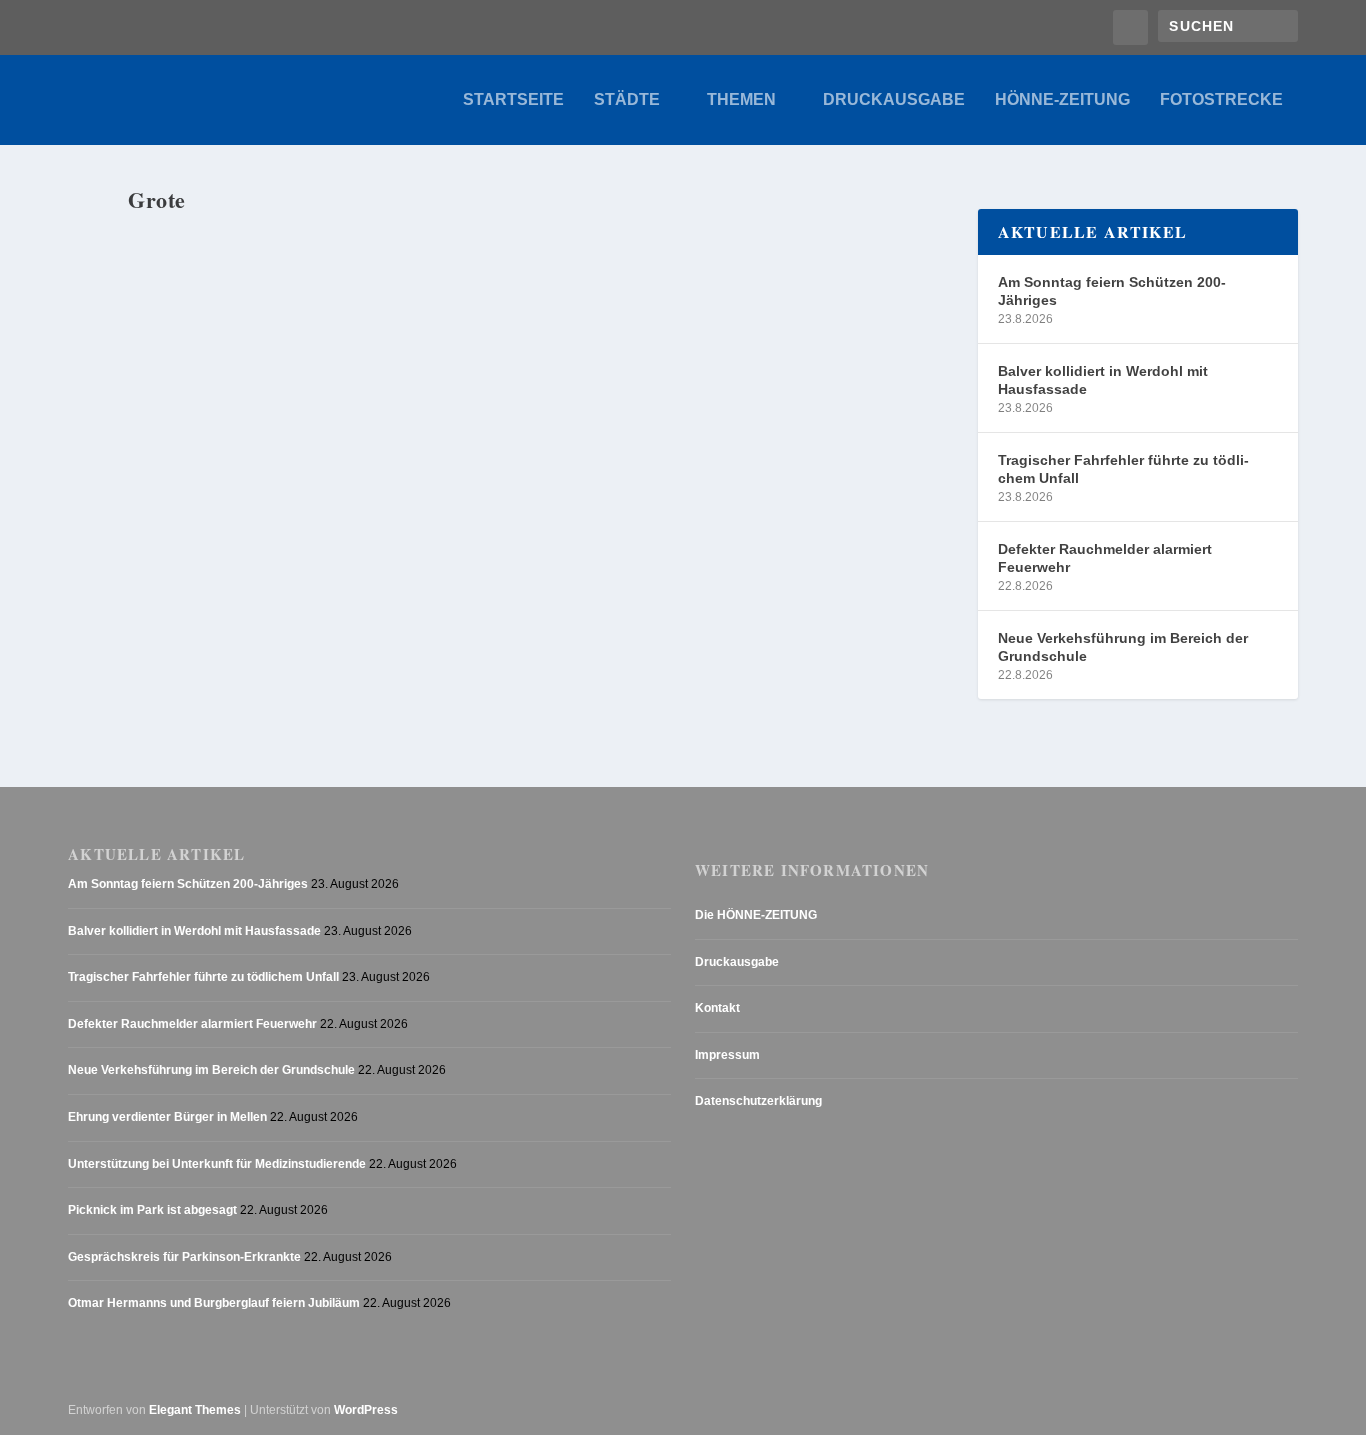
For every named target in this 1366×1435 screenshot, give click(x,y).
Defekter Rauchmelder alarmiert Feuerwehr (1105, 558)
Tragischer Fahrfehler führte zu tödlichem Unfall (1123, 469)
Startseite (513, 100)
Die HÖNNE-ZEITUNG (756, 915)
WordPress (366, 1410)
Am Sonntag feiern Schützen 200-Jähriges (1112, 291)
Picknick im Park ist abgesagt (152, 1210)
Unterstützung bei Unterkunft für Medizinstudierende (217, 1164)
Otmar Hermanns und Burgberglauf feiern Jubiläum (214, 1303)
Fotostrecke (1221, 100)
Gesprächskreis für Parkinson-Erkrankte (184, 1257)
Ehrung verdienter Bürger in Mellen (167, 1117)
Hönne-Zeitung (1062, 100)
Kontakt (717, 1008)
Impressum (727, 1055)
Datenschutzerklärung (758, 1101)
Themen (741, 100)
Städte (627, 100)
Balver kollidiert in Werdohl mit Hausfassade (1103, 380)
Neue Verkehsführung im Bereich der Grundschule (1123, 647)
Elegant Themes (195, 1410)
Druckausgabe (894, 100)
